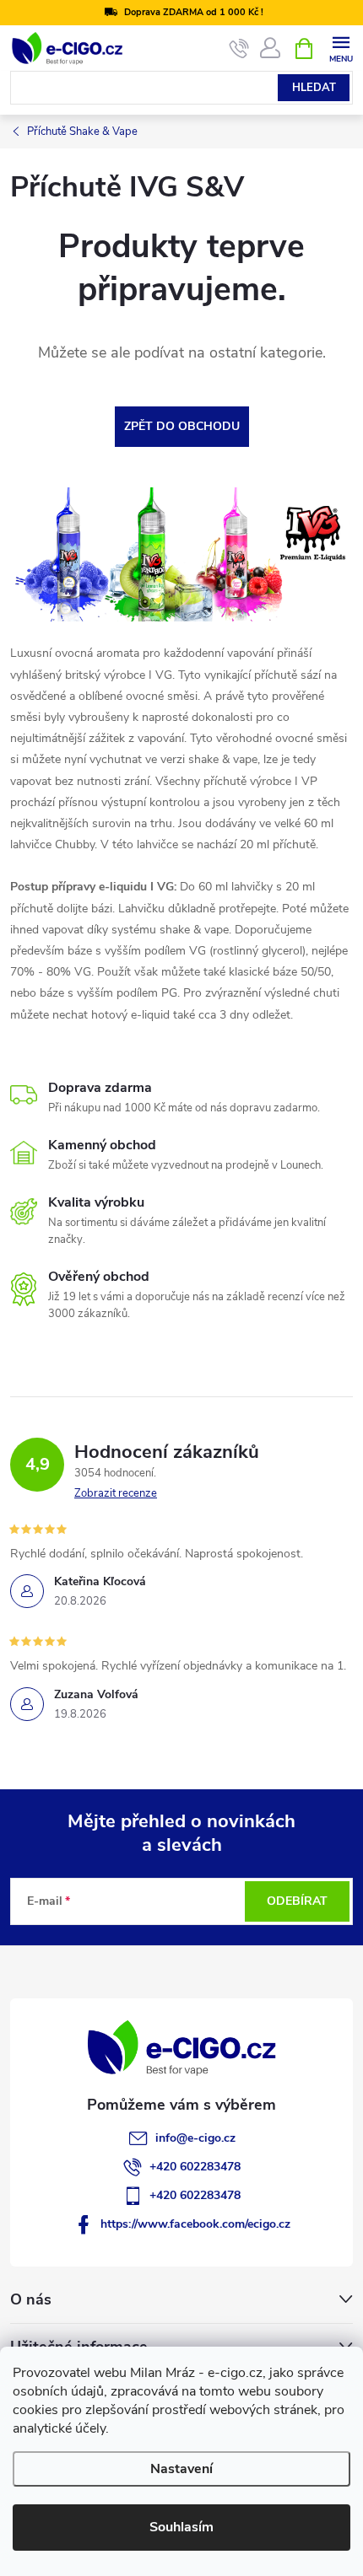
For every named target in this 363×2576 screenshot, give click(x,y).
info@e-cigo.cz (195, 2138)
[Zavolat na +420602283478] (239, 49)
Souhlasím (181, 2527)
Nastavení (181, 2469)
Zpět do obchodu (182, 426)
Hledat (314, 88)
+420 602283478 (195, 2167)
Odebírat (297, 1901)
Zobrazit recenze (116, 1493)
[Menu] (341, 48)
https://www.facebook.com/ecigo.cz (195, 2224)
